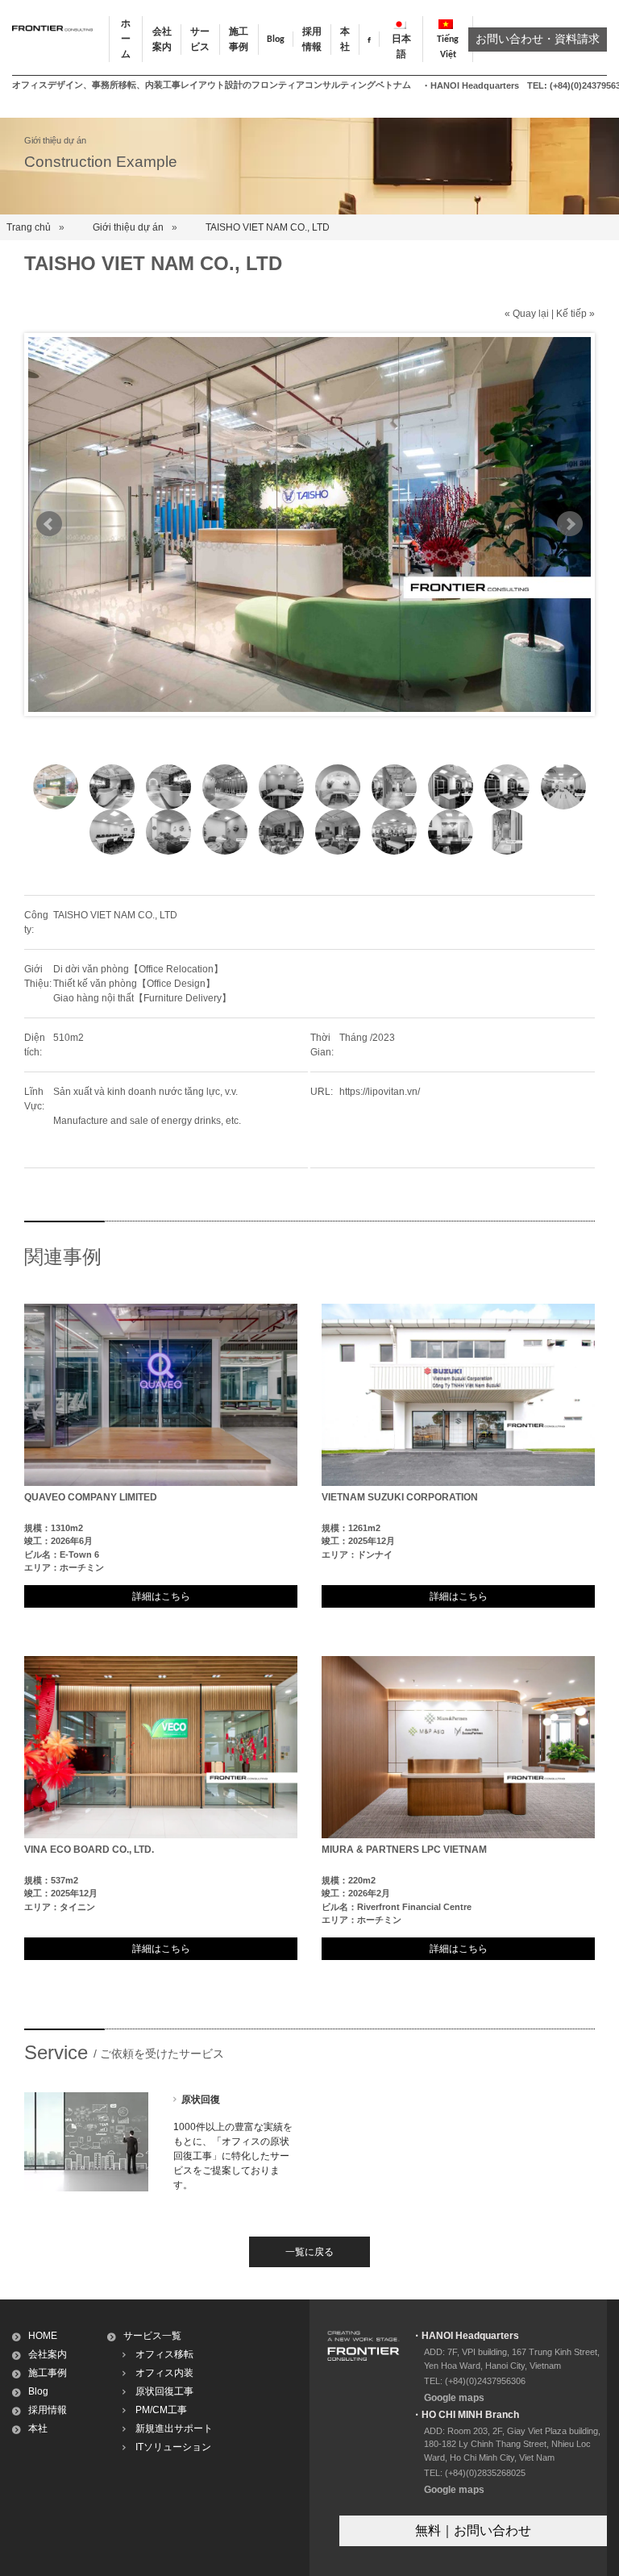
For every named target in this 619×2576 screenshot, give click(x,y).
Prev (49, 524)
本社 (38, 2428)
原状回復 (201, 2100)
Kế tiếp (571, 314)
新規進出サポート (174, 2428)
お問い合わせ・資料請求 (538, 40)
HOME (43, 2336)
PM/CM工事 (161, 2410)
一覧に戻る (309, 2252)
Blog (276, 40)
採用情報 (48, 2410)
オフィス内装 (164, 2373)
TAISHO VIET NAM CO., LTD (268, 227)
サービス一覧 (152, 2336)
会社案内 (48, 2354)
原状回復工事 (164, 2391)
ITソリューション (173, 2447)
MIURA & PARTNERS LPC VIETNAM (404, 1850)
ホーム (126, 40)
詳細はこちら (161, 1596)
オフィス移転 (164, 2354)
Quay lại (531, 314)
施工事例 (48, 2373)
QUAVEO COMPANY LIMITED (91, 1497)
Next (570, 524)
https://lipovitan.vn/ (380, 1092)
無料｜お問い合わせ (473, 2530)
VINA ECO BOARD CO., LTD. (89, 1850)
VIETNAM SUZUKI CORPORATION (400, 1497)
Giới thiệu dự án (128, 227)
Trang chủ (29, 227)
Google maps (454, 2398)
